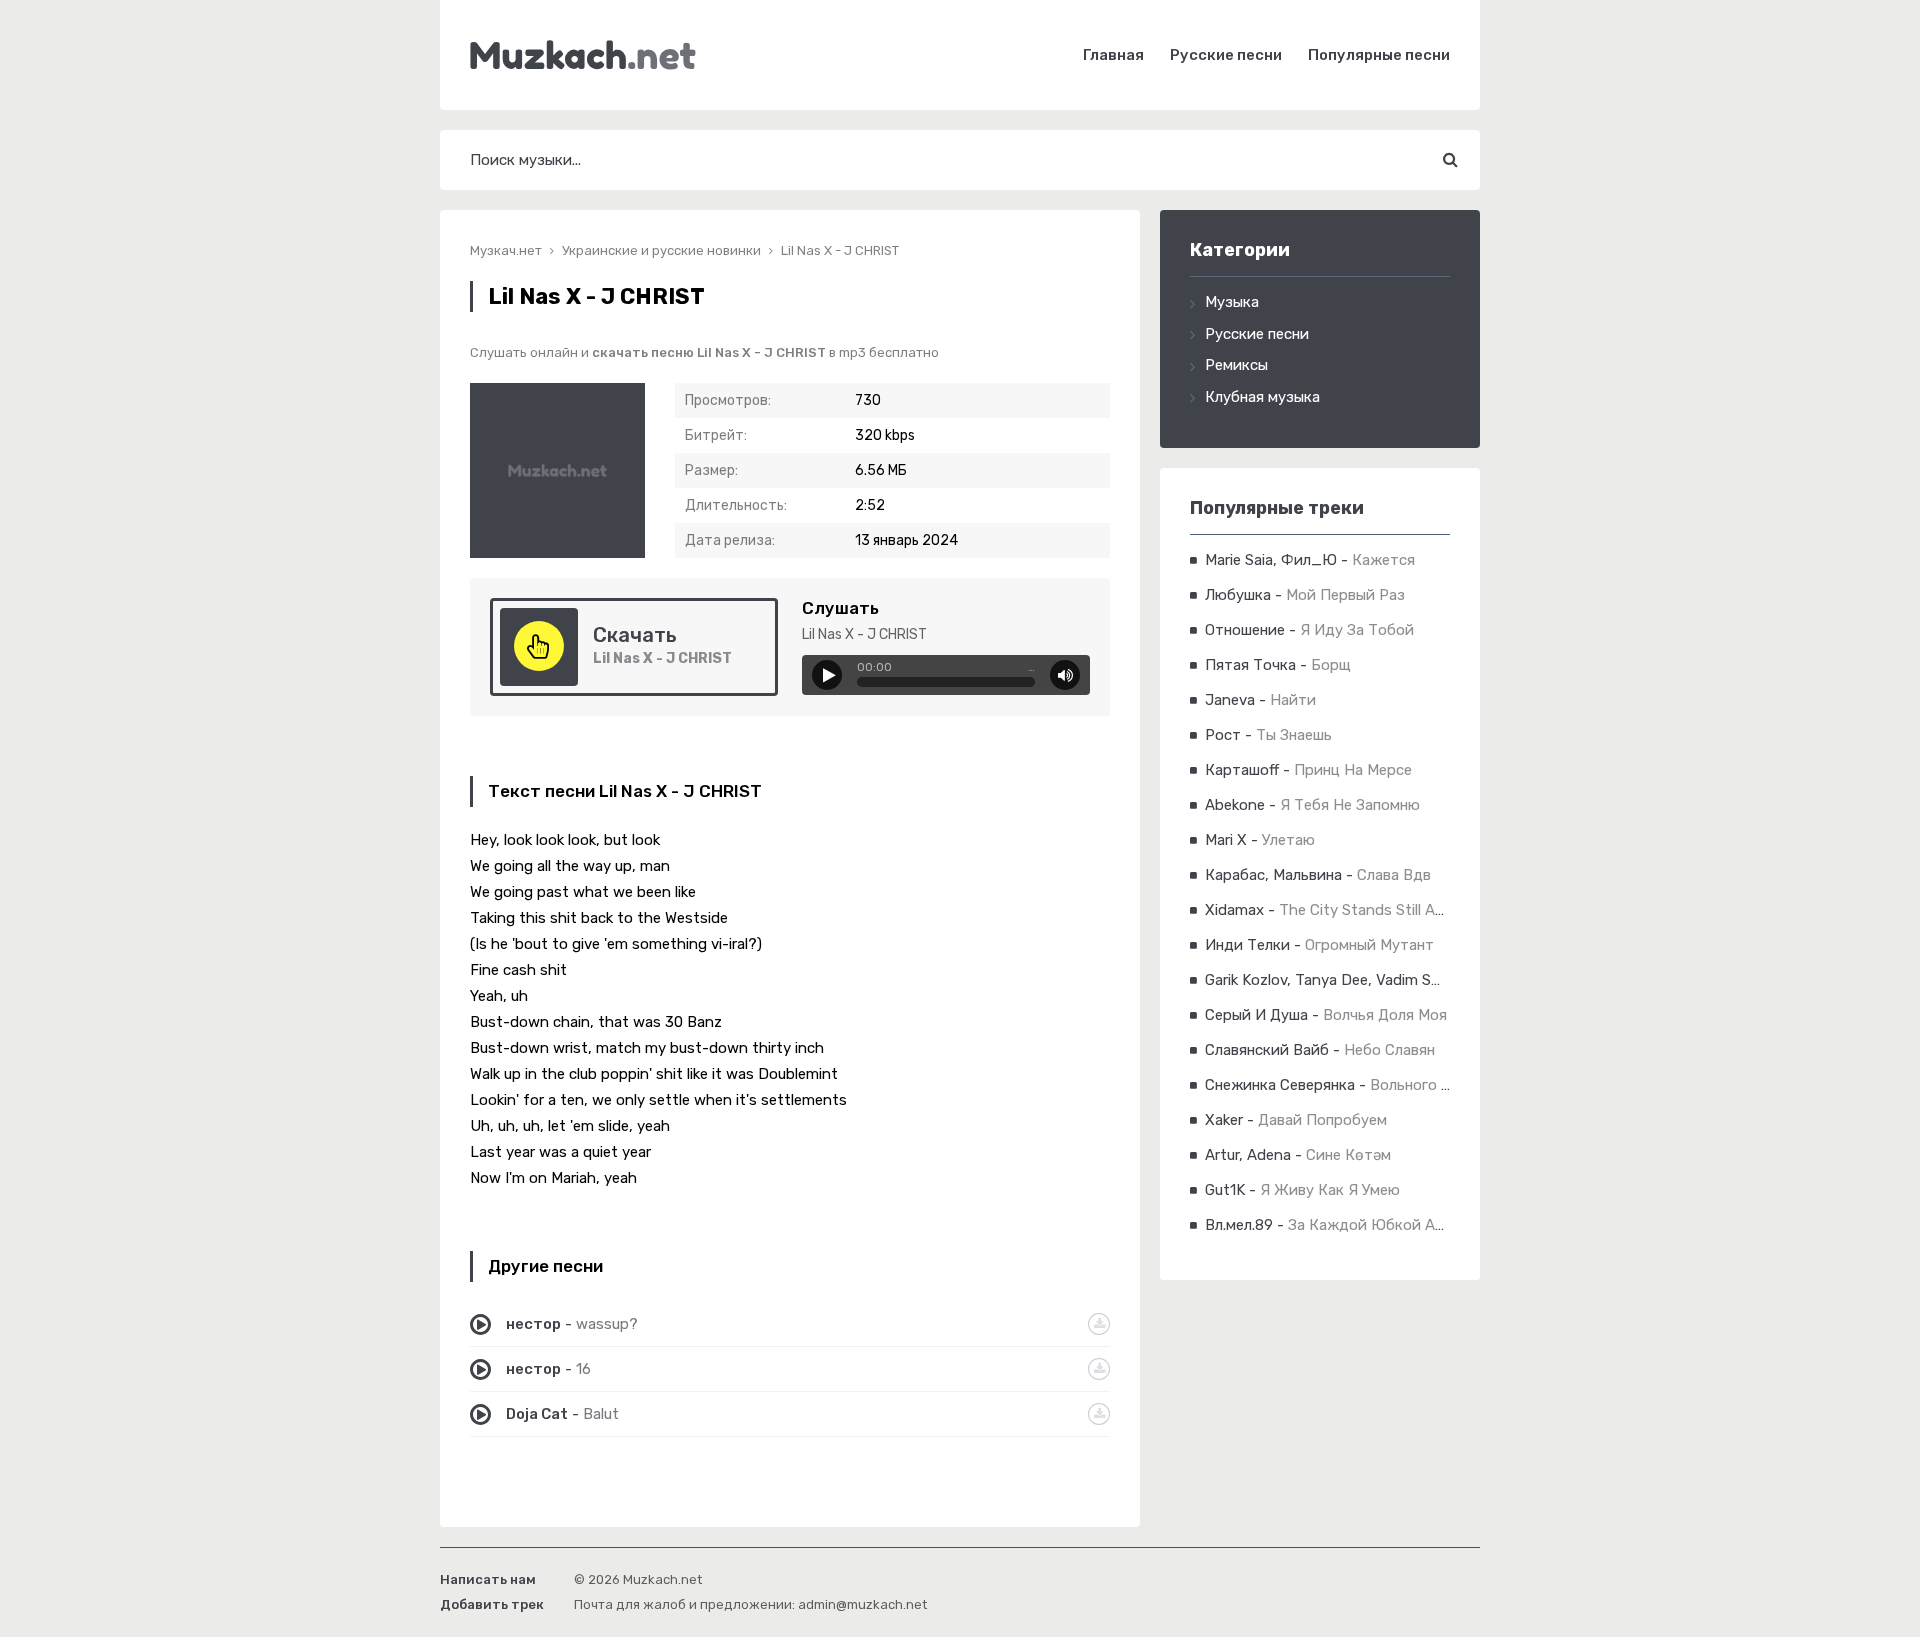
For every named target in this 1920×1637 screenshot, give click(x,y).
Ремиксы (1236, 365)
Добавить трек (492, 1604)
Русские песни (1226, 55)
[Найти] (1450, 160)
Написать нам (488, 1579)
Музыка (1232, 302)
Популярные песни (1379, 55)
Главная (1113, 55)
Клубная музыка (1262, 397)
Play (827, 675)
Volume (1065, 675)
